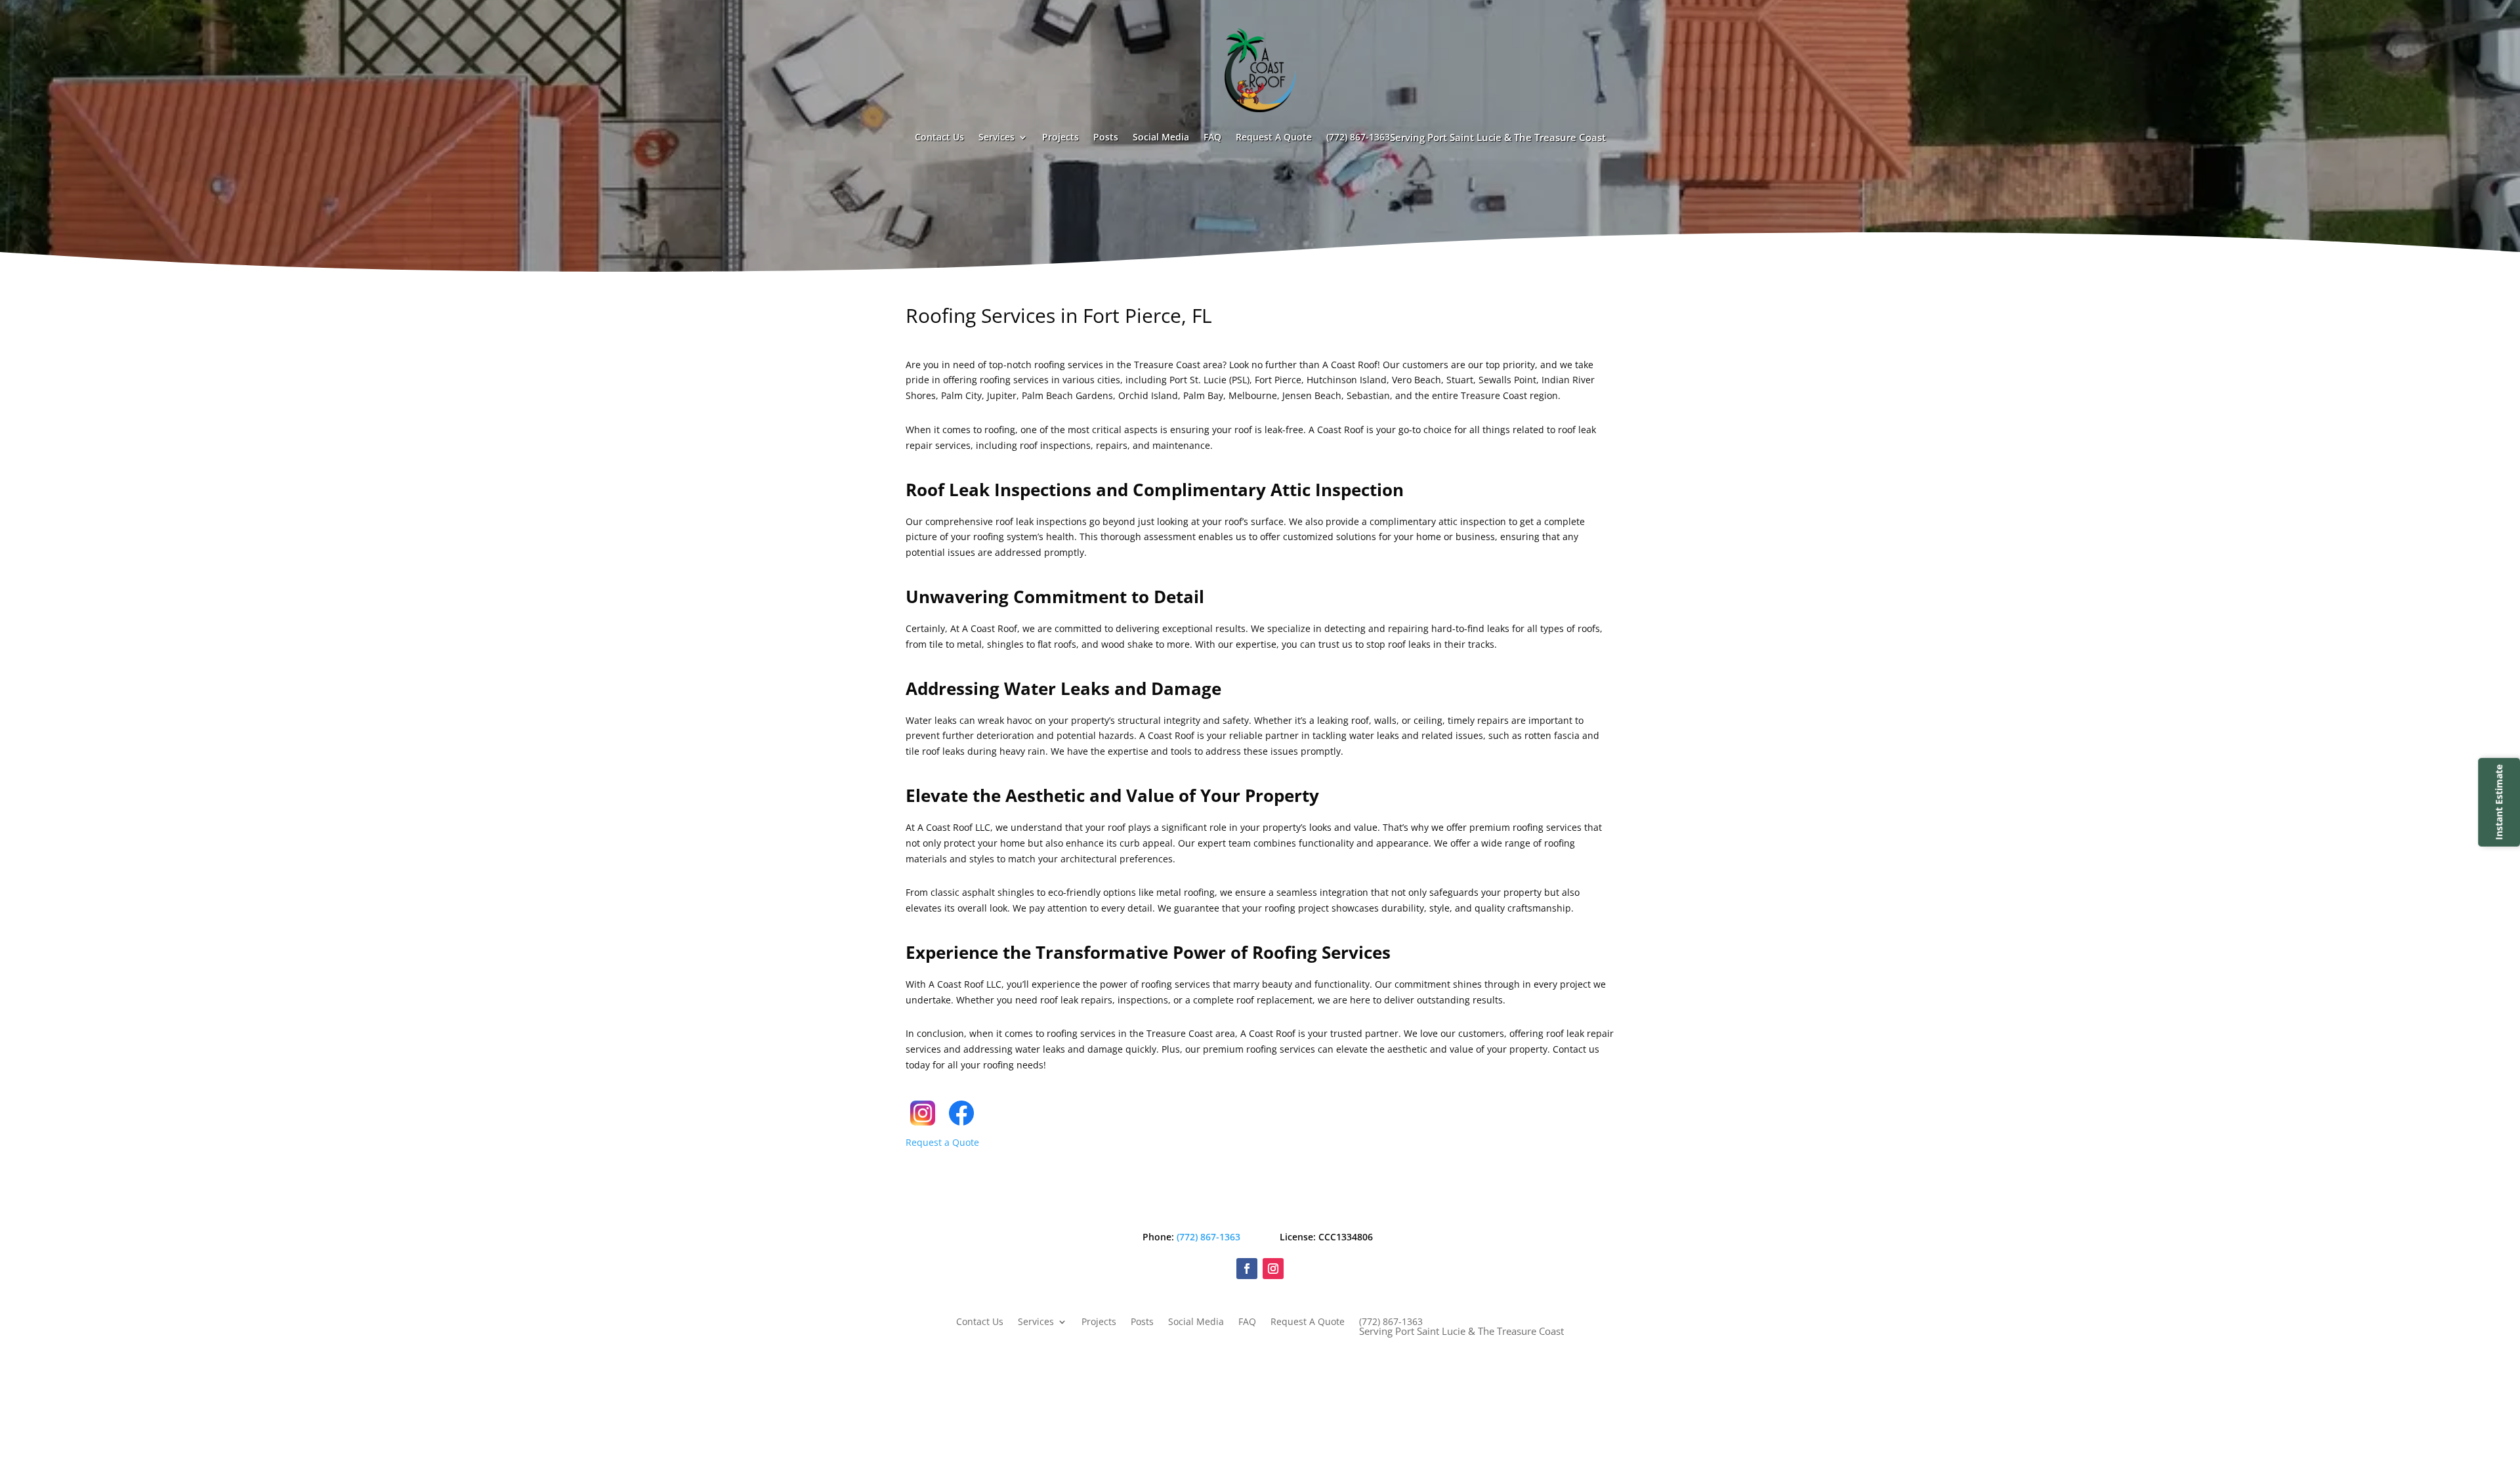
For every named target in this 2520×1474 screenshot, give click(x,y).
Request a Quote (942, 1142)
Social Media (1161, 137)
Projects (1060, 137)
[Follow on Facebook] (1247, 1269)
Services (997, 137)
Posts (1106, 137)
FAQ (1212, 137)
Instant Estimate (2499, 802)
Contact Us (939, 137)
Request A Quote (1274, 137)
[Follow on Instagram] (1273, 1269)
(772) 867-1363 (1466, 137)
